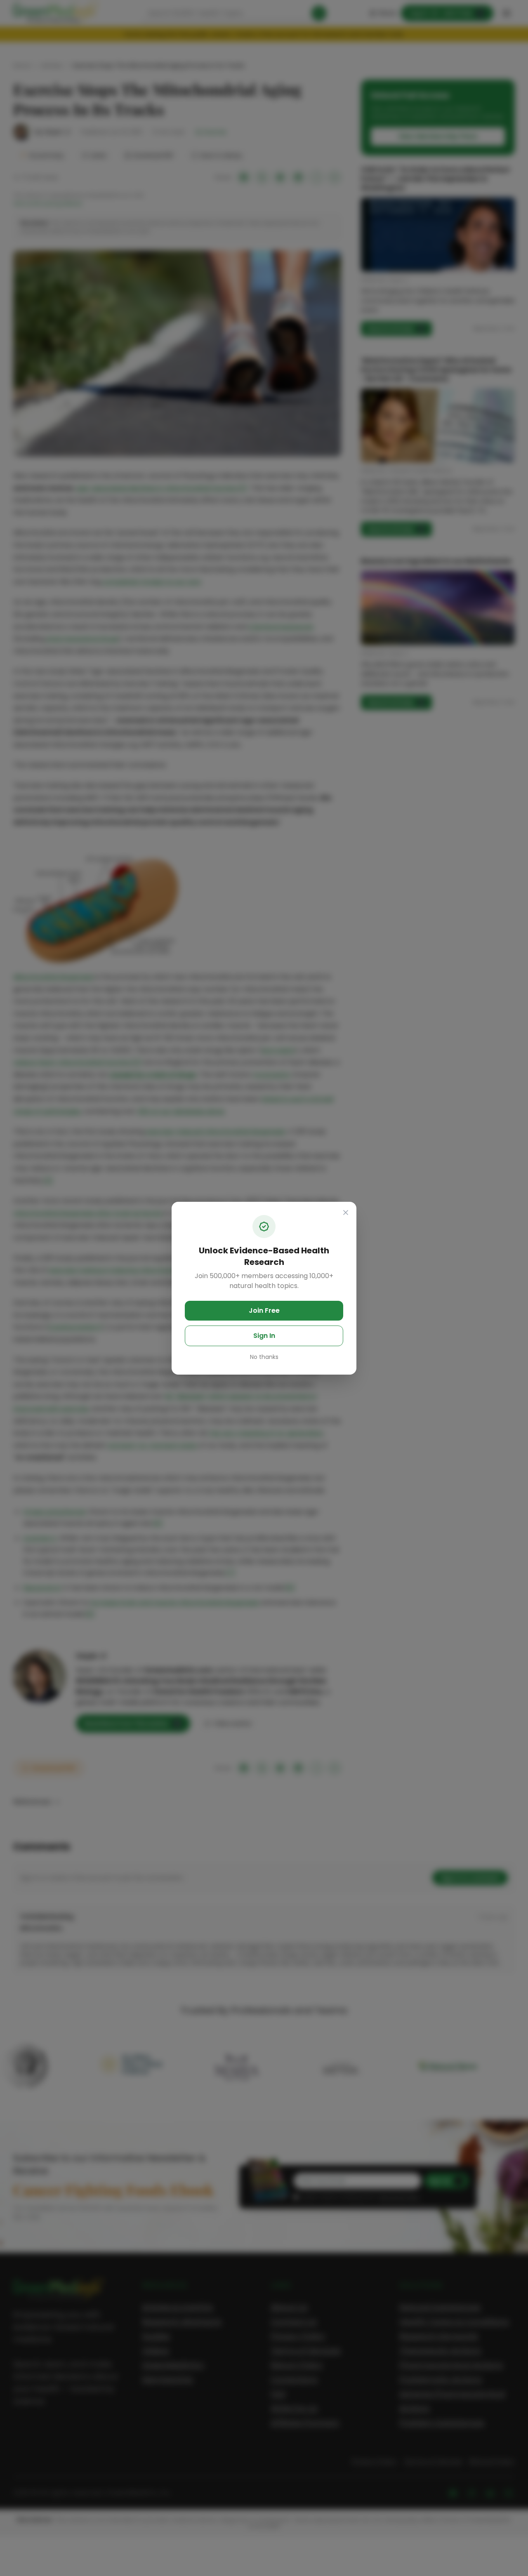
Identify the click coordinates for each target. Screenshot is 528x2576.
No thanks (264, 1357)
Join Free (264, 1310)
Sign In (264, 1336)
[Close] (346, 1213)
